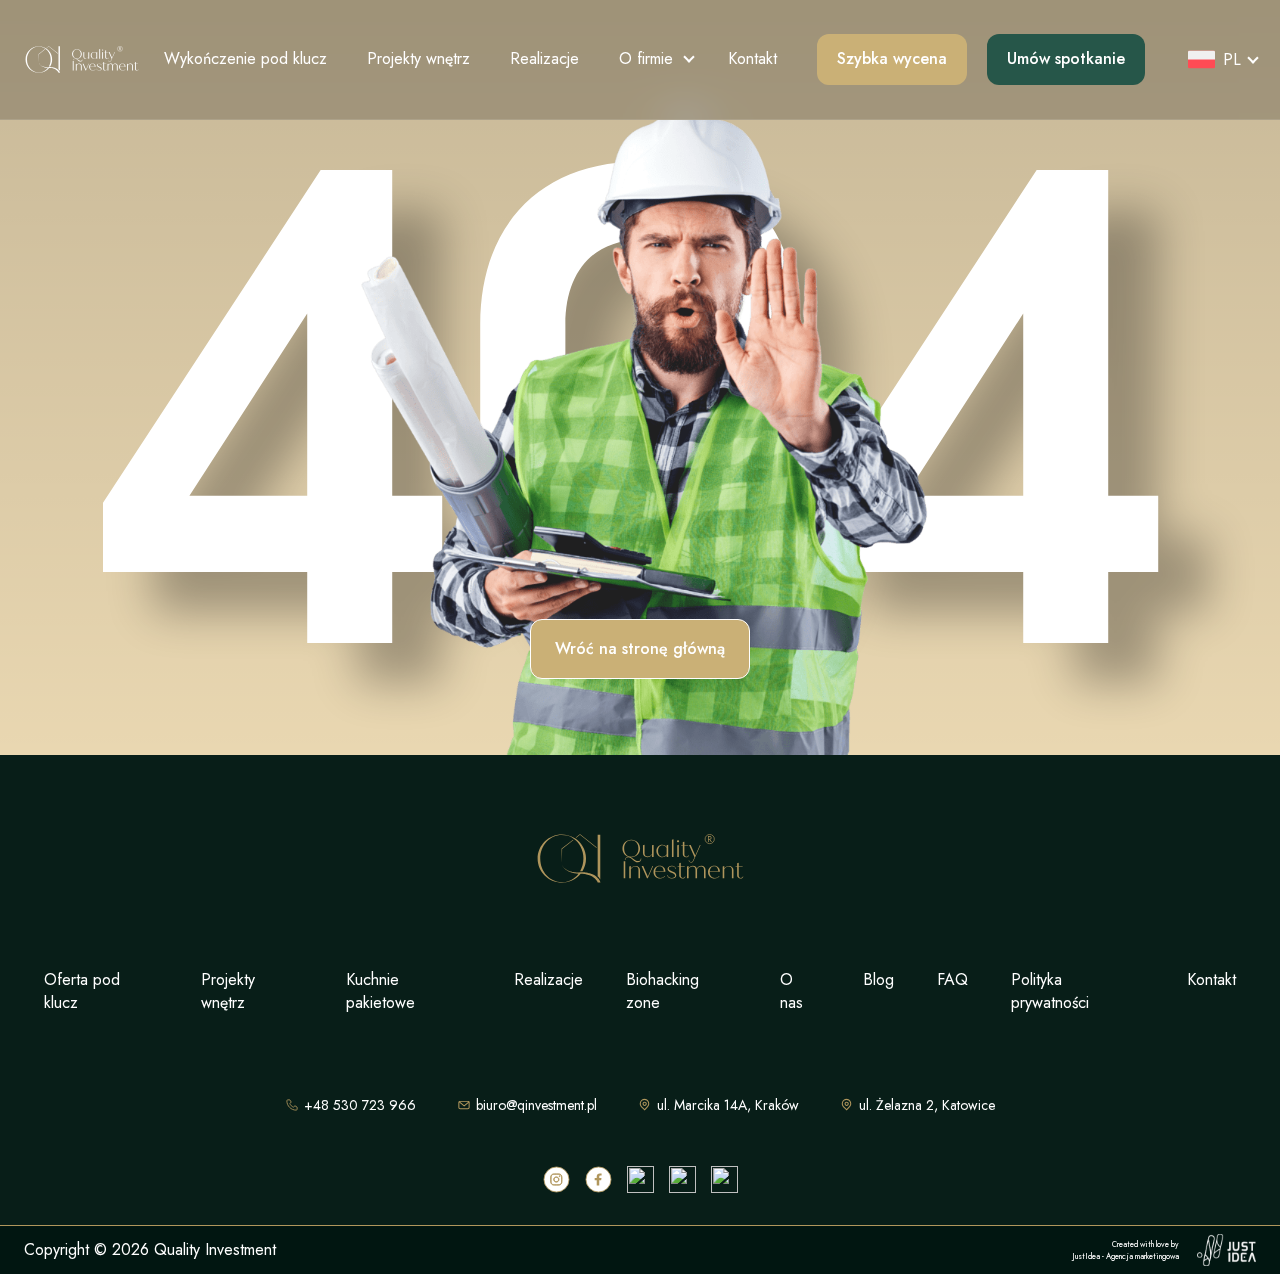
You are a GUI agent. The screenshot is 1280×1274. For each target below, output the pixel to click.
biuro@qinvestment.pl (536, 1105)
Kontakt (752, 58)
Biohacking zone (662, 991)
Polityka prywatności (1050, 991)
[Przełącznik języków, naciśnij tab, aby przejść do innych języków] (1216, 59)
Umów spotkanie (1066, 58)
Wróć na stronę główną (640, 648)
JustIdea (1086, 1256)
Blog (878, 979)
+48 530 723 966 (360, 1105)
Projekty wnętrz (418, 58)
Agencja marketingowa (1142, 1256)
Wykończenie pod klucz (245, 58)
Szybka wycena (892, 58)
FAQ (952, 979)
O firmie (646, 58)
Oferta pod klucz (82, 991)
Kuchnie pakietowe (380, 991)
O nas (791, 991)
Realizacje (544, 58)
